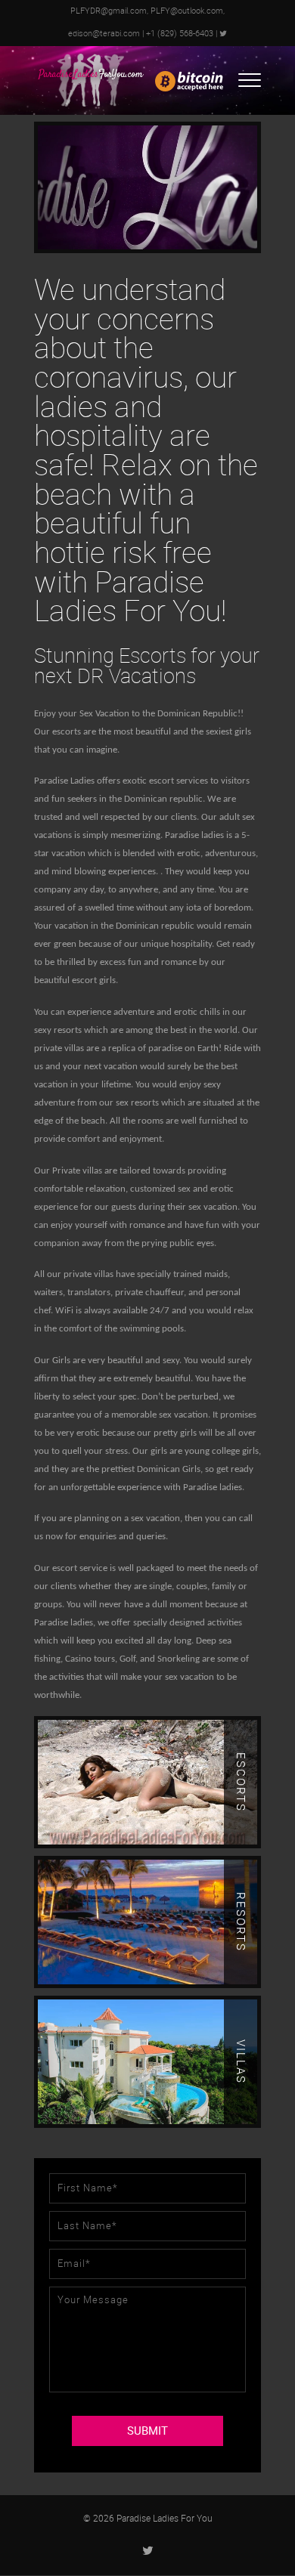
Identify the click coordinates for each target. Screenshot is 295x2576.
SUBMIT (147, 2431)
